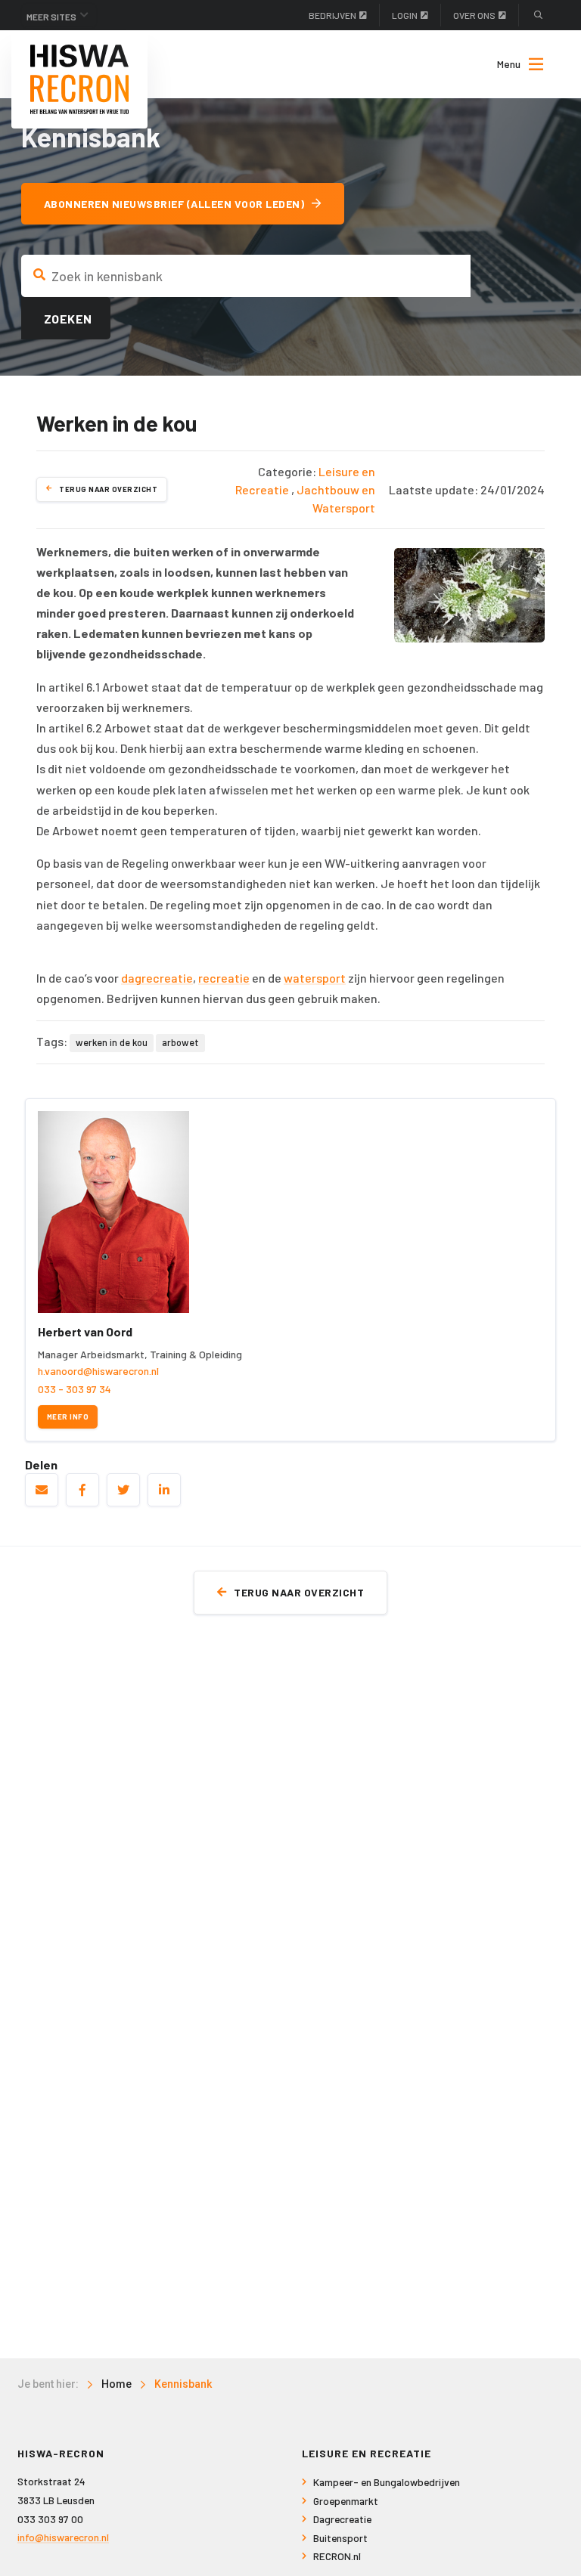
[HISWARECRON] (79, 79)
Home (117, 2384)
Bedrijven (332, 15)
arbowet (180, 1042)
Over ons (474, 15)
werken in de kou (112, 1042)
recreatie (224, 978)
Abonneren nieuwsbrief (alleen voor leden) (174, 204)
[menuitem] (513, 64)
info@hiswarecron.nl (63, 2537)
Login (405, 15)
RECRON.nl (337, 2556)
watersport (315, 978)
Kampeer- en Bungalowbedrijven (387, 2482)
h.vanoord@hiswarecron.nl (98, 1371)
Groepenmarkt (346, 2501)
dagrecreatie (157, 978)
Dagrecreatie (342, 2519)
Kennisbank (183, 2384)
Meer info (68, 1416)
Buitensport (340, 2538)
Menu (509, 64)
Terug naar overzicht (108, 489)
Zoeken (68, 319)
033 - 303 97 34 (75, 1389)
